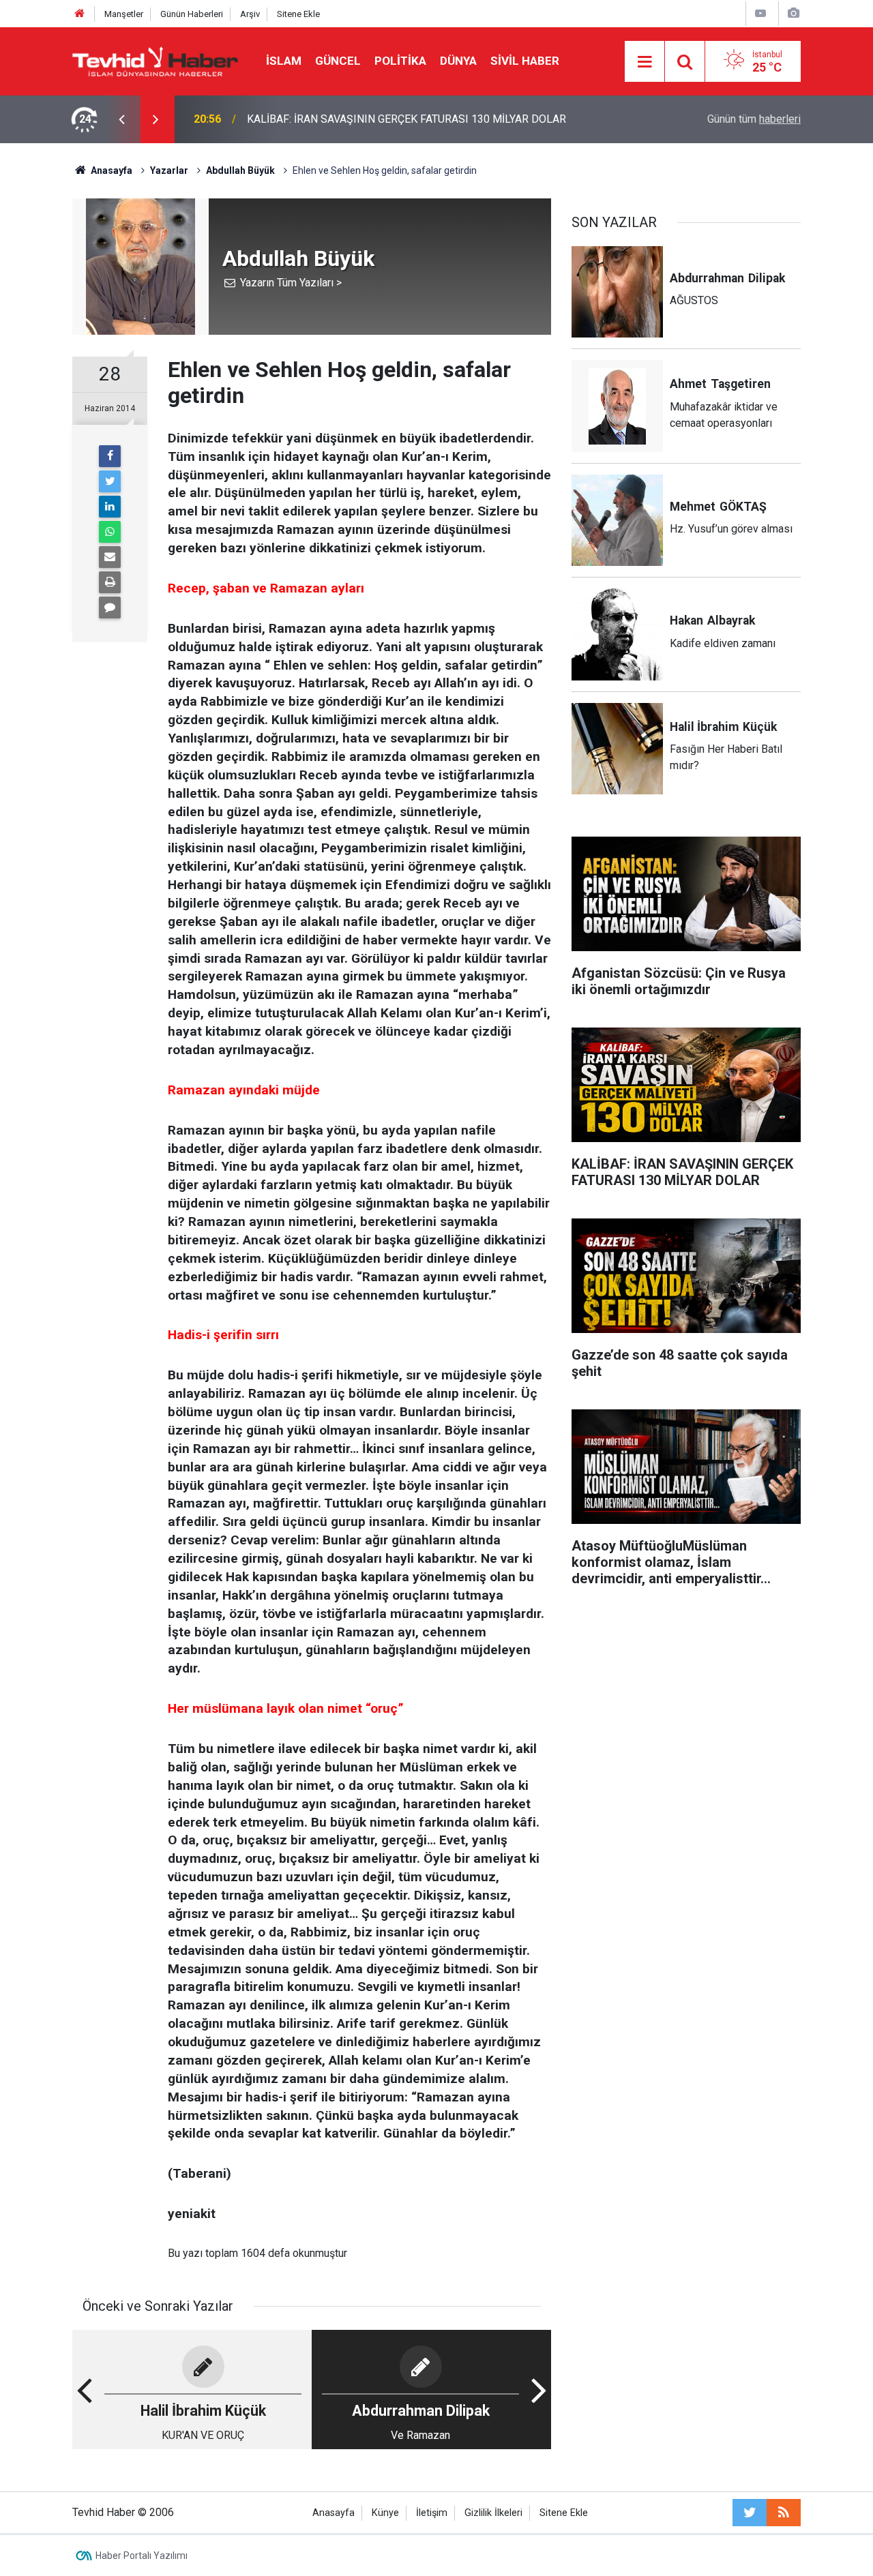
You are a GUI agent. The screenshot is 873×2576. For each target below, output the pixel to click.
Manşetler (124, 14)
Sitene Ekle (298, 14)
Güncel (338, 61)
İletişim (432, 2513)
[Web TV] (760, 13)
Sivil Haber (525, 61)
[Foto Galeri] (793, 13)
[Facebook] (110, 456)
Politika (400, 61)
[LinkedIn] (110, 507)
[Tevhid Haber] (156, 60)
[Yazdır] (110, 582)
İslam (284, 61)
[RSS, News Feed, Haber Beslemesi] (784, 2513)
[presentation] (121, 119)
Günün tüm (754, 119)
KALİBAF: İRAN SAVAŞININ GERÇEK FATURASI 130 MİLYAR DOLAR (406, 119)
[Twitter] (110, 481)
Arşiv (250, 14)
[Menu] (645, 62)
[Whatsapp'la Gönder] (110, 532)
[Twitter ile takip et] (750, 2513)
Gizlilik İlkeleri (493, 2513)
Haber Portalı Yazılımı (142, 2556)
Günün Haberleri (192, 14)
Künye (385, 2513)
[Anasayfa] (80, 14)
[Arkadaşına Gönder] (110, 557)
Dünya (458, 61)
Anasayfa (334, 2513)
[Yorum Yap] (110, 608)
